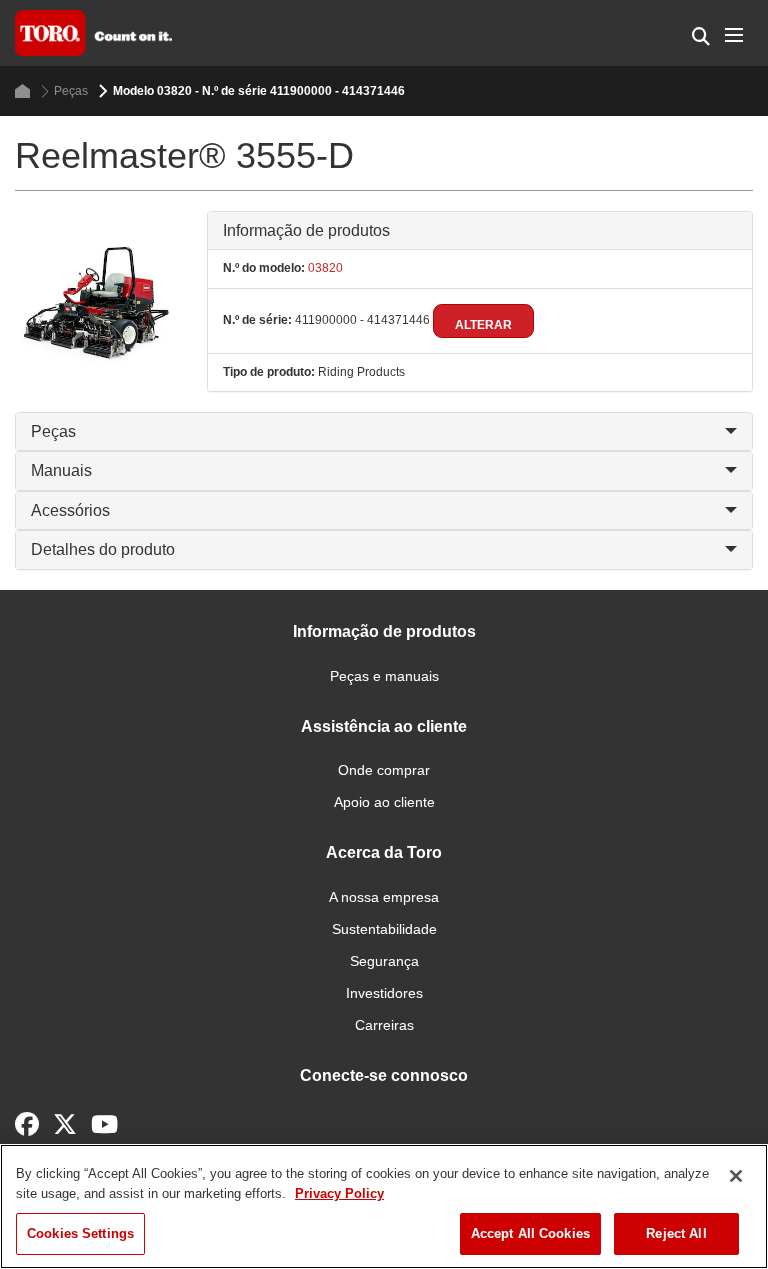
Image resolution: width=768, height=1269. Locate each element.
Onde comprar (384, 770)
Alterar (483, 325)
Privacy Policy (339, 1193)
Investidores (384, 993)
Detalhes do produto (103, 549)
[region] (384, 1206)
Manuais (61, 470)
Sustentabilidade (384, 929)
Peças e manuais (384, 676)
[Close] (736, 1176)
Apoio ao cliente (384, 802)
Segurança (384, 961)
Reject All (676, 1233)
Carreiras (384, 1025)
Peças (71, 91)
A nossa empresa (384, 897)
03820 (324, 268)
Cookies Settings (80, 1233)
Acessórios (70, 510)
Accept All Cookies (530, 1233)
